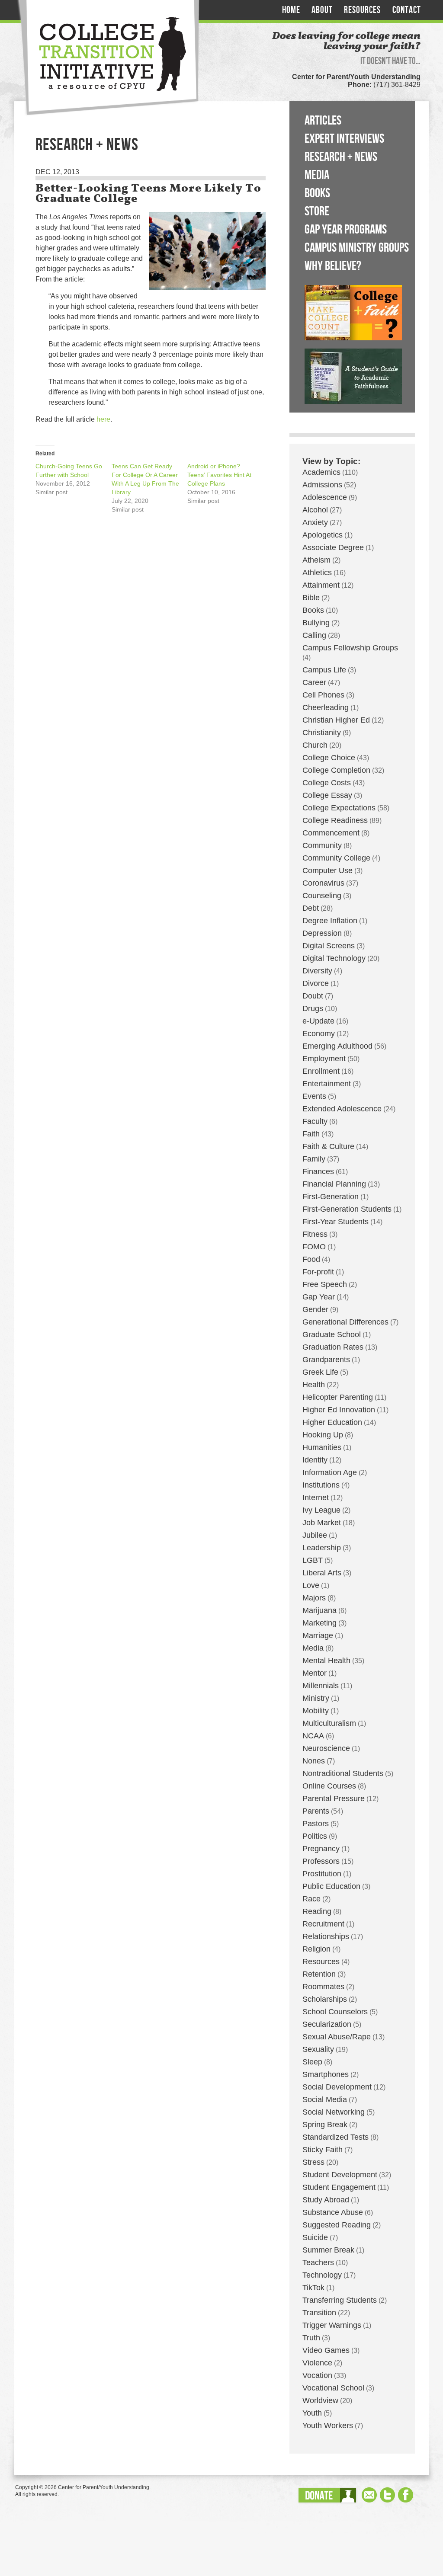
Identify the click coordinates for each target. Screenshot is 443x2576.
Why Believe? (333, 266)
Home (291, 10)
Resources (362, 10)
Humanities (322, 1447)
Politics (315, 1836)
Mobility (316, 1711)
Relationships (326, 1936)
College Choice (329, 758)
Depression (322, 933)
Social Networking (334, 2112)
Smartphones (326, 2074)
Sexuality (318, 2049)
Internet (316, 1498)
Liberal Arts (322, 1573)
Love (311, 1585)
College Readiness (335, 820)
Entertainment (327, 1084)
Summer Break (328, 2250)
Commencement (331, 833)
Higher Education (332, 1422)
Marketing (319, 1623)
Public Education (331, 1886)
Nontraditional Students (343, 1773)
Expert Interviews (344, 139)
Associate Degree (333, 547)
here (103, 419)
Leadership (322, 1548)
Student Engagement (339, 2187)
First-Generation (331, 1197)
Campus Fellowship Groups (350, 648)
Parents (316, 1811)
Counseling (322, 896)
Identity (315, 1460)
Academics (321, 472)
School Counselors (335, 2012)
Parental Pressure (334, 1798)
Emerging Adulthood (337, 1046)
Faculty (315, 1121)
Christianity (322, 733)
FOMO (314, 1247)
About (322, 10)
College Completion (336, 770)
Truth (311, 2338)
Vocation (317, 2375)
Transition (319, 2313)
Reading (317, 1911)
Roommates (323, 1987)
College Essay (327, 795)
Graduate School (332, 1334)
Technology (322, 2275)
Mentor (315, 1673)
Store (317, 211)
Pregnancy (321, 1849)
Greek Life (320, 1372)
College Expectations (339, 808)
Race (311, 1899)
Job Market (322, 1523)
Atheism (316, 560)
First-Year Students (335, 1222)
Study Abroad (326, 2200)
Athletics (317, 573)
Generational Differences (345, 1322)
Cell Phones (323, 695)
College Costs (327, 783)
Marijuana (319, 1610)
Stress (313, 2162)
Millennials (321, 1686)
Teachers (318, 2262)
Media (317, 175)
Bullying (316, 623)
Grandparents (326, 1360)
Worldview (320, 2400)
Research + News (341, 157)
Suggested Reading (337, 2225)
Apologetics (323, 535)
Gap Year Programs (346, 230)
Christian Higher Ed (336, 720)
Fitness (315, 1234)
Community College (336, 858)
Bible (311, 598)
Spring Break (325, 2125)
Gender (315, 1309)
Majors (314, 1598)
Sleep (312, 2062)
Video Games (326, 2350)
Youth (312, 2413)
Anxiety (315, 522)
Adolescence (325, 497)
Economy (319, 1034)
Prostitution (322, 1874)
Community (322, 845)
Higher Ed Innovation (339, 1410)
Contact (407, 10)
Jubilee (315, 1535)
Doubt (313, 996)
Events (314, 1096)
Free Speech (325, 1284)
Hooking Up (323, 1435)
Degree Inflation (330, 921)
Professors (321, 1861)
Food (311, 1259)
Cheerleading (326, 707)
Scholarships (325, 1999)
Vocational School (333, 2388)
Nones (314, 1761)
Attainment (321, 585)
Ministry (316, 1698)
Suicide (315, 2237)
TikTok (313, 2288)
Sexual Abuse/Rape (337, 2037)
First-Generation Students (347, 1209)
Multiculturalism (329, 1723)
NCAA (313, 1736)
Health (314, 1385)
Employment (324, 1059)
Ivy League (321, 1510)
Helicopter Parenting (338, 1397)
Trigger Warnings (332, 2325)
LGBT (313, 1560)
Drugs (313, 1008)
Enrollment (321, 1071)
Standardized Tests (335, 2137)
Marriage (318, 1635)
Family (314, 1159)
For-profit (318, 1272)
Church (315, 745)
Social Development (337, 2087)
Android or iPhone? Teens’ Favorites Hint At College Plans (219, 475)
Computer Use (327, 870)
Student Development (340, 2175)
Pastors (316, 1824)
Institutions (321, 1485)
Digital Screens (329, 946)
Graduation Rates (333, 1347)
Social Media (325, 2099)
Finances (318, 1171)
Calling (314, 635)
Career (314, 682)
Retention (319, 1974)
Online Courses (329, 1786)
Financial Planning (334, 1184)
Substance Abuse (333, 2212)
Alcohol (315, 510)
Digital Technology (334, 958)
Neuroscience (326, 1748)
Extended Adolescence (342, 1109)
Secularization (327, 2024)
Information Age (330, 1472)
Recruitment (323, 1924)
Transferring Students (340, 2300)
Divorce (316, 983)
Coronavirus (323, 883)
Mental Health (326, 1661)
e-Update (318, 1021)
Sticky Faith (323, 2150)
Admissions (322, 485)
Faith (311, 1134)
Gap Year (319, 1297)
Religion (316, 1949)
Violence (317, 2363)
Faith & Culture (328, 1146)
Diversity (317, 971)
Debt (311, 908)
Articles (323, 121)
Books (317, 193)
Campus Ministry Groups (357, 248)
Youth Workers (328, 2426)
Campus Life (324, 670)
